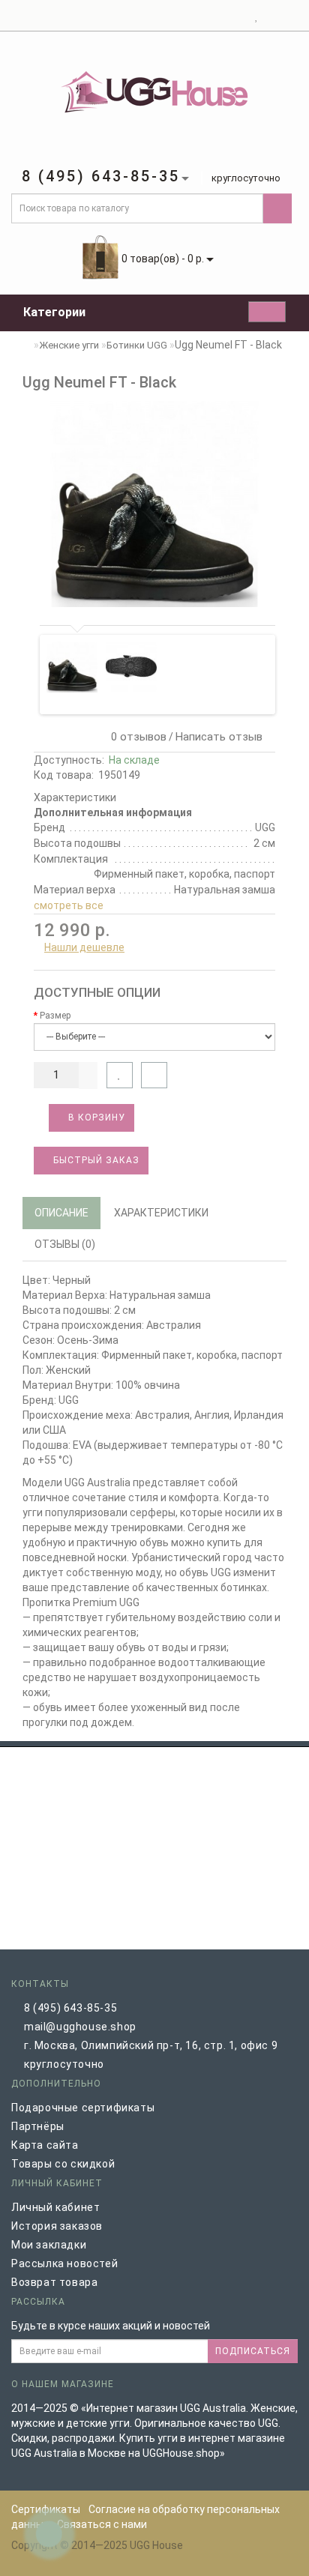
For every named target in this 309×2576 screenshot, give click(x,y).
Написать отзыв (219, 737)
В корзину (95, 1117)
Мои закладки (49, 2245)
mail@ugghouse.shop (80, 2027)
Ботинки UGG (137, 345)
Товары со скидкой (63, 2164)
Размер (55, 1016)
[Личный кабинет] (238, 16)
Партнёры (38, 2126)
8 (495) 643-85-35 (70, 2008)
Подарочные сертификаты (83, 2108)
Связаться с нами (102, 2524)
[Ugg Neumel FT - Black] (154, 504)
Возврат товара (54, 2282)
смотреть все (69, 905)
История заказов (57, 2226)
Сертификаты (46, 2509)
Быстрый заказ (95, 1160)
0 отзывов (136, 737)
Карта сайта (45, 2145)
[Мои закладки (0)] (257, 16)
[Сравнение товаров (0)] (270, 16)
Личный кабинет (55, 2207)
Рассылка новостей (64, 2263)
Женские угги (69, 345)
